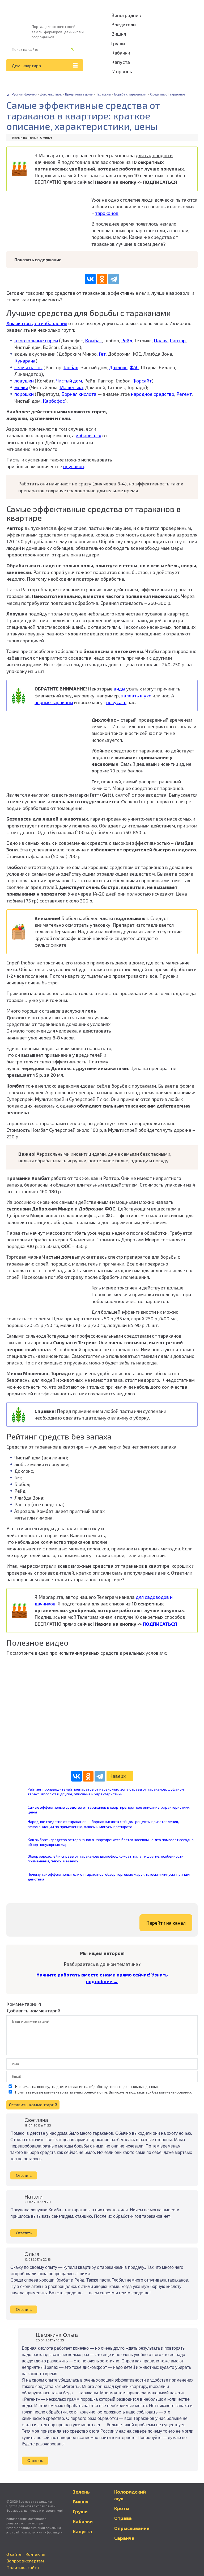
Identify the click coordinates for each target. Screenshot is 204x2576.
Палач (161, 340)
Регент (184, 394)
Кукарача (25, 361)
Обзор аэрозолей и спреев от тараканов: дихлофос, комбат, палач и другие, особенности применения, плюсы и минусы (106, 1859)
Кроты (122, 2508)
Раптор (178, 340)
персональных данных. (139, 2086)
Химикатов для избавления (37, 323)
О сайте (14, 2554)
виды (119, 689)
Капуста (121, 62)
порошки (24, 394)
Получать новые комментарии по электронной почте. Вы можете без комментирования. (103, 2092)
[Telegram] (114, 279)
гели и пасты (28, 367)
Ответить (24, 2175)
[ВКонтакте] (90, 279)
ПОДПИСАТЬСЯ (160, 182)
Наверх (118, 1776)
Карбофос (54, 401)
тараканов (107, 213)
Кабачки (121, 53)
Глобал (71, 367)
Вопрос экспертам (25, 2561)
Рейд (127, 340)
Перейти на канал (166, 1923)
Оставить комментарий (33, 2105)
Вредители (124, 24)
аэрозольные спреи (36, 340)
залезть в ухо (136, 696)
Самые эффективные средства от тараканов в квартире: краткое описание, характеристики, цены (109, 1810)
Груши (118, 43)
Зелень (81, 2492)
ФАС (134, 367)
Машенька (71, 387)
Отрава (123, 2518)
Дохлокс (118, 367)
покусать (116, 702)
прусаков (74, 466)
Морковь (122, 71)
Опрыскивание (132, 2528)
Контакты (35, 2554)
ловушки (24, 381)
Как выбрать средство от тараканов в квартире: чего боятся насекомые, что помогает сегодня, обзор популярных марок (111, 1842)
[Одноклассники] (102, 279)
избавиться (88, 435)
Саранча (124, 2538)
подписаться (140, 2092)
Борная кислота (79, 394)
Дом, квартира (26, 66)
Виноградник (126, 15)
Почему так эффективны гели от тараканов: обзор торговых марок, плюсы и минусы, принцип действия (110, 1877)
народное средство (153, 394)
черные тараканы (54, 702)
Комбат (93, 340)
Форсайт (142, 381)
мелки (21, 387)
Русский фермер (24, 94)
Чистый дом (69, 381)
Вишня (119, 34)
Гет (102, 354)
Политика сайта (23, 2567)
